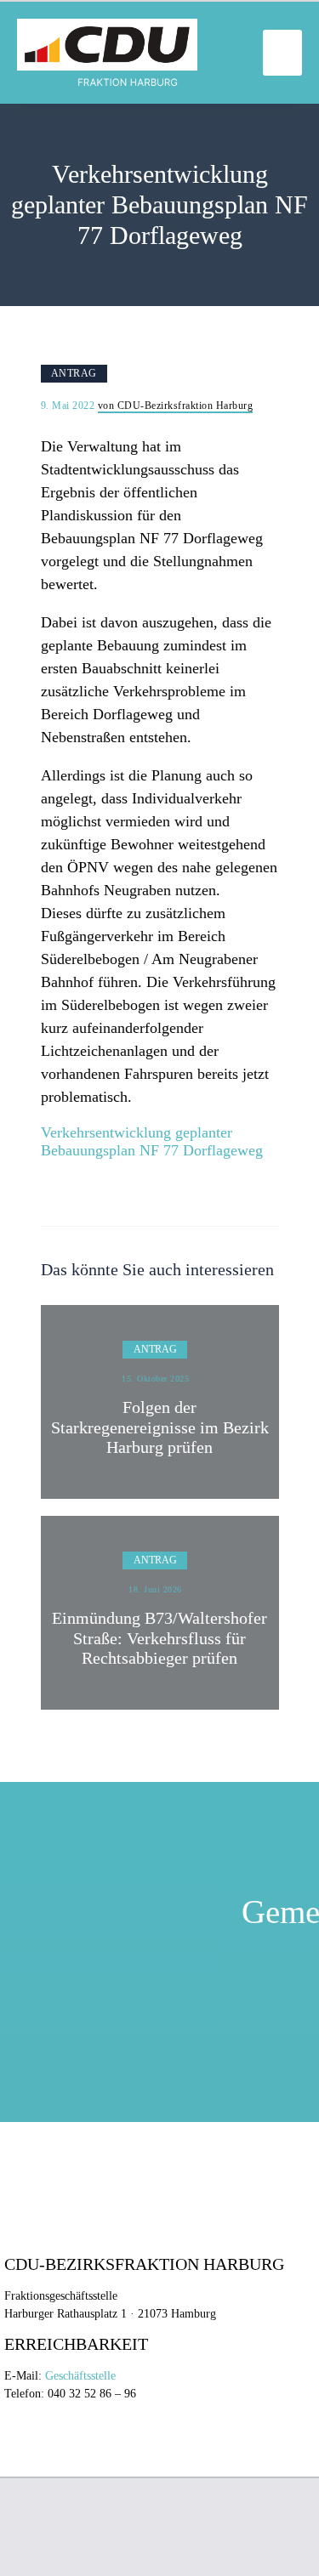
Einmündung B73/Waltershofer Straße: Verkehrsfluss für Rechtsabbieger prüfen (159, 1638)
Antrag (74, 373)
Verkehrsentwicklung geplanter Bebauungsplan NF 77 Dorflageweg (152, 1142)
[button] (282, 53)
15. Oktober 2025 (155, 1379)
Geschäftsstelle (80, 2376)
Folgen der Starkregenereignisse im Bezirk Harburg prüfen (160, 1427)
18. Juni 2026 (155, 1589)
